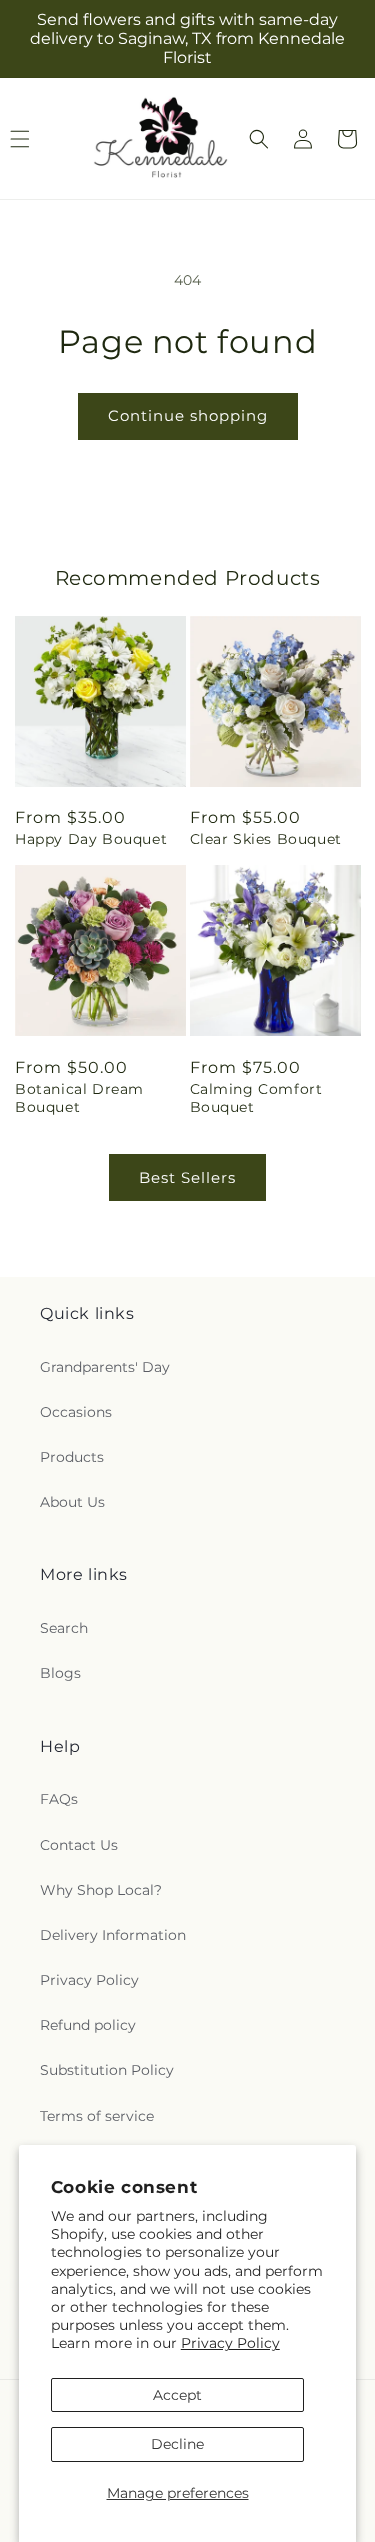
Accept (177, 2395)
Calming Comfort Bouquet (256, 1098)
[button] (259, 139)
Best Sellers (187, 1177)
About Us (72, 1502)
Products (72, 1457)
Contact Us (79, 1845)
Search (64, 1628)
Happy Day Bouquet (91, 839)
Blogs (60, 1673)
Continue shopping (188, 415)
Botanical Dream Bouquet (79, 1098)
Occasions (76, 1412)
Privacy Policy (230, 2343)
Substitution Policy (107, 2070)
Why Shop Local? (101, 1890)
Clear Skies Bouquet (266, 839)
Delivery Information (113, 1935)
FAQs (59, 1799)
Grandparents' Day (105, 1367)
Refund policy (88, 2025)
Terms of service (97, 2116)
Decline (177, 2444)
